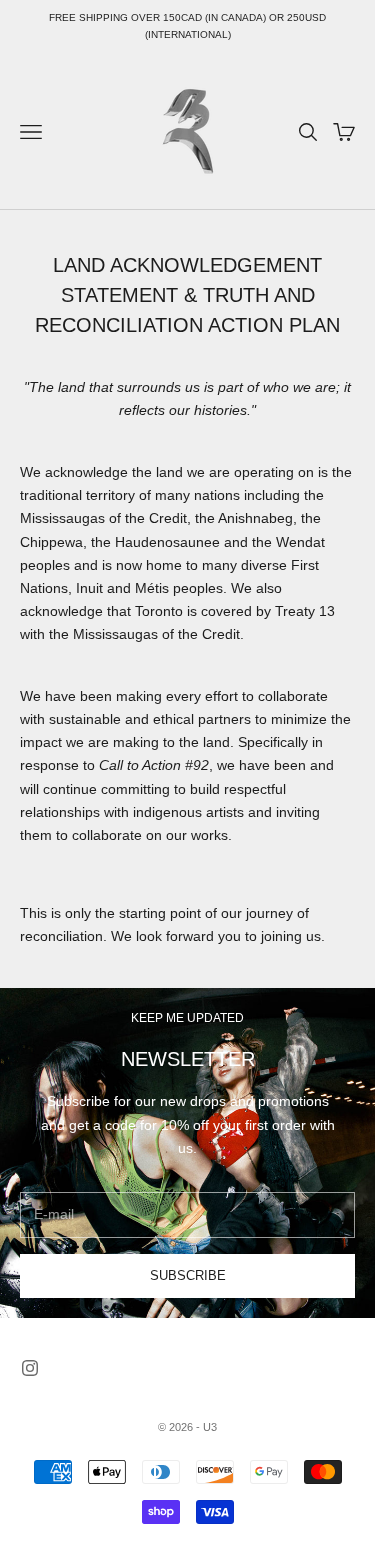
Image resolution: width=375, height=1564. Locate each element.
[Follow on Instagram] (30, 1368)
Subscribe (188, 1275)
